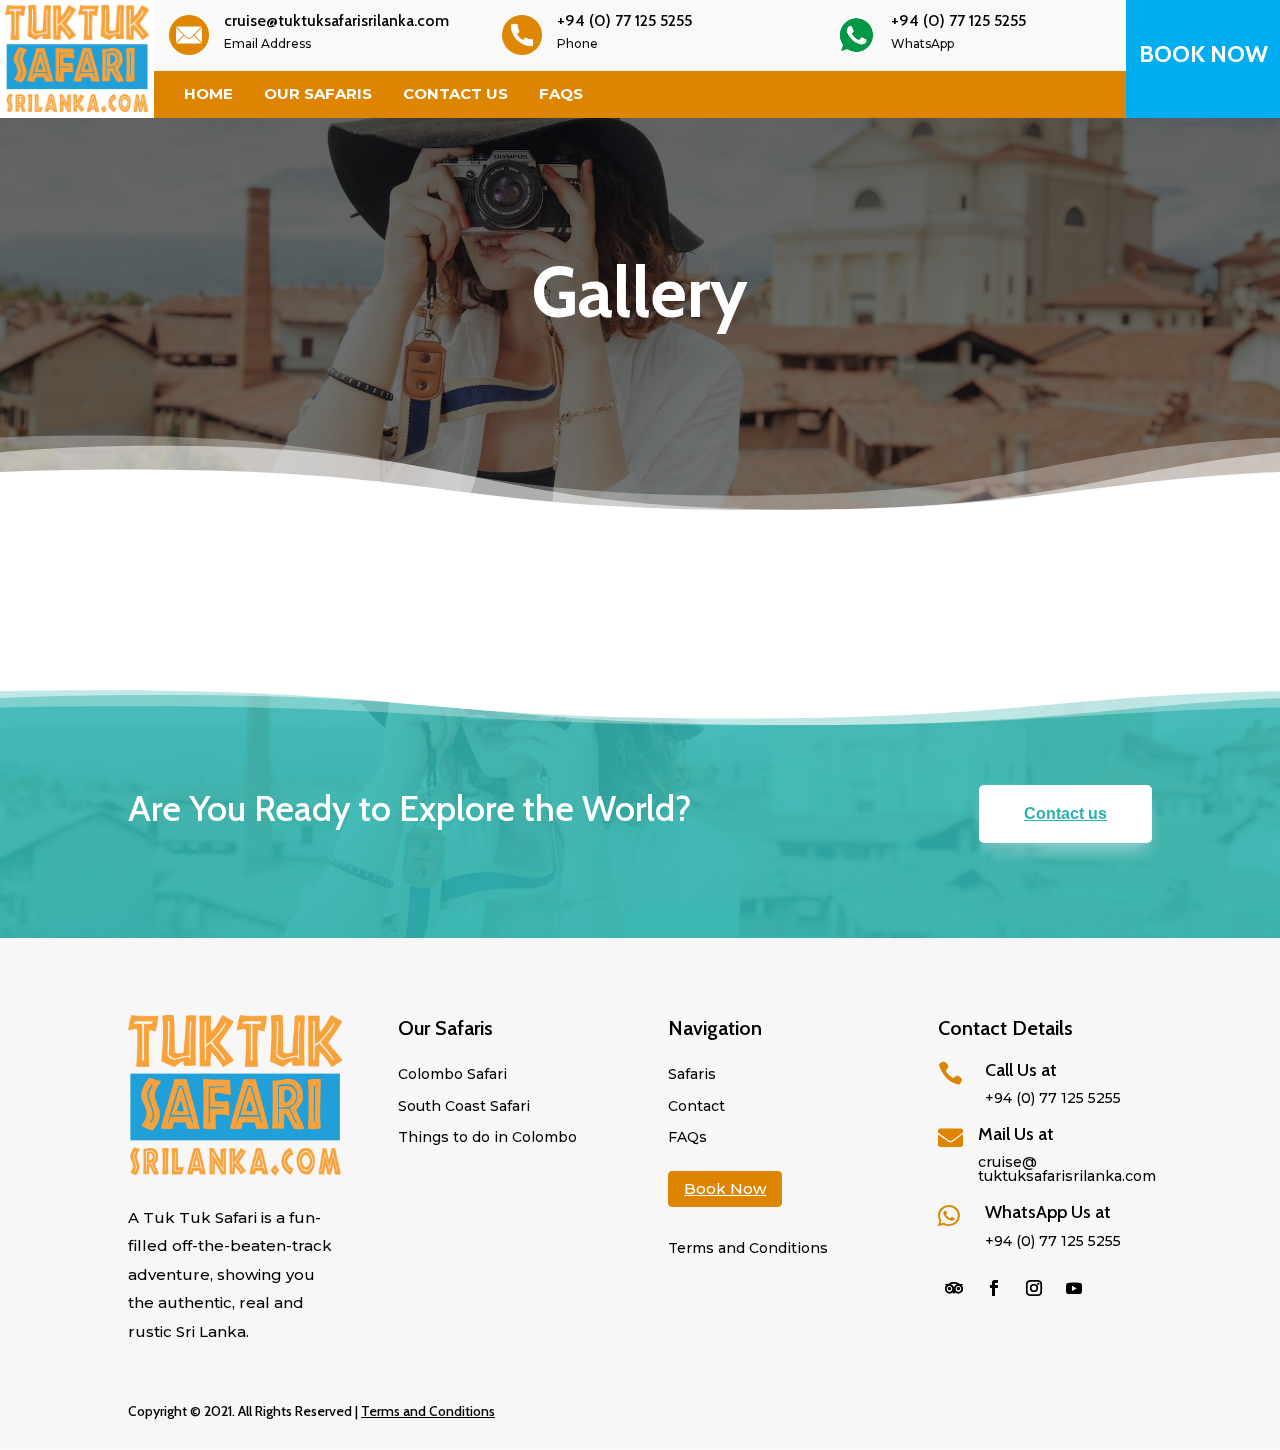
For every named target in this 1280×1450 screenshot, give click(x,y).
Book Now (725, 1188)
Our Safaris (318, 94)
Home (208, 94)
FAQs (561, 94)
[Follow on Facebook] (994, 1288)
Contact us (1065, 813)
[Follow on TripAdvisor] (954, 1288)
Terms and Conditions (428, 1411)
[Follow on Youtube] (1074, 1288)
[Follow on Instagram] (1034, 1288)
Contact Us (455, 94)
